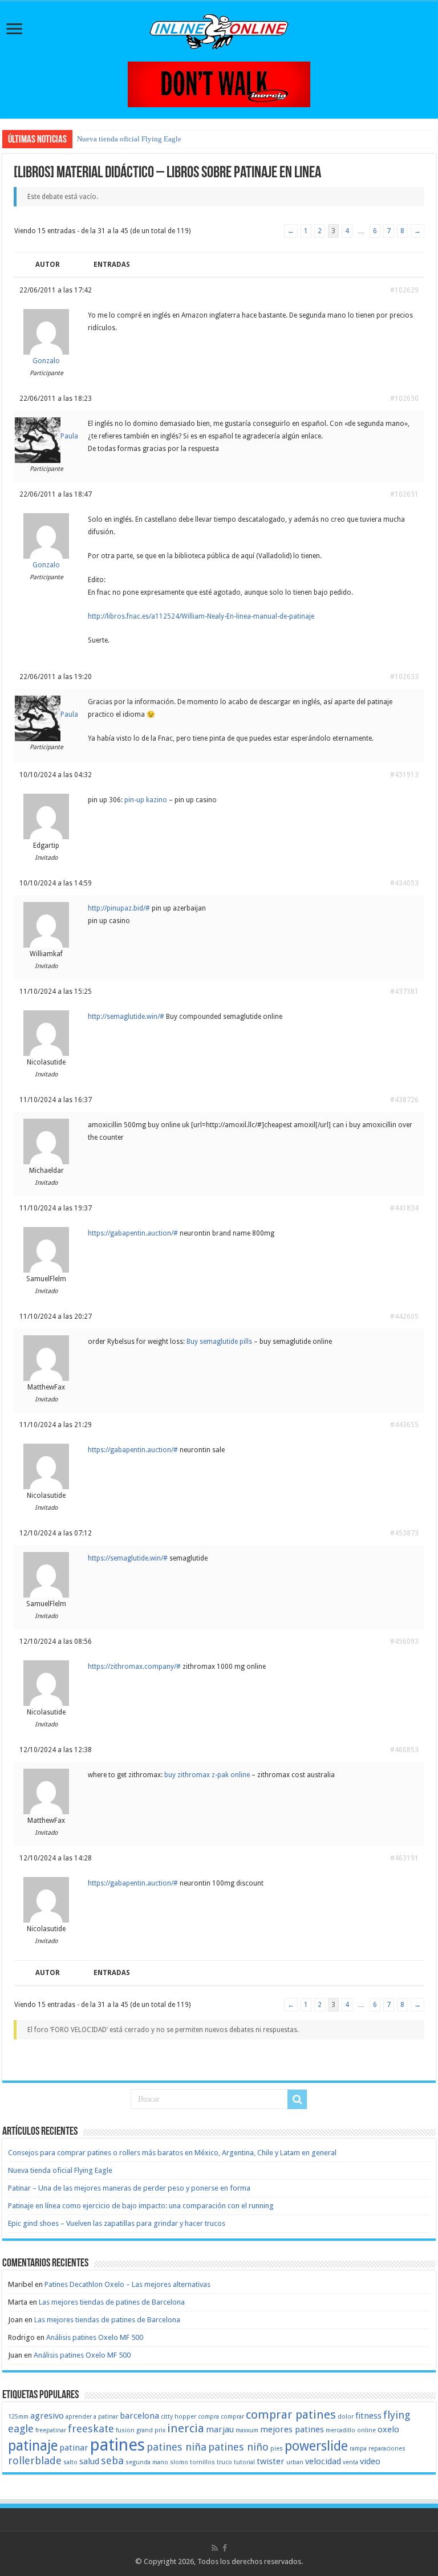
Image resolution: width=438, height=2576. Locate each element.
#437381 (404, 992)
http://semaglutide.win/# (126, 1017)
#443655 (404, 1425)
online (366, 2430)
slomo (179, 2462)
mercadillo (340, 2430)
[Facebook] (225, 2548)
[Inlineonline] (219, 30)
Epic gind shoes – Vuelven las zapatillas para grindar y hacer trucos (117, 2223)
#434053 (404, 883)
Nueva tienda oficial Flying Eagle (129, 139)
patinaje (33, 2446)
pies (277, 2449)
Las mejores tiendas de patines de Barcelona (112, 2302)
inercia (186, 2428)
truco (224, 2462)
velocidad (323, 2461)
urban (295, 2462)
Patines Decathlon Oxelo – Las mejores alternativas (127, 2284)
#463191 (404, 1858)
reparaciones (387, 2449)
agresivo (47, 2416)
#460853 (404, 1750)
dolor (346, 2417)
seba (112, 2461)
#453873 (404, 1533)
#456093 (404, 1642)
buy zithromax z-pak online (207, 1775)
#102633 (404, 677)
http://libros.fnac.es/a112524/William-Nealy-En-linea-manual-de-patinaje (201, 616)
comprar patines (291, 2415)
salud (89, 2461)
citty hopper (179, 2417)
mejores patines (292, 2429)
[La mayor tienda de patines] (219, 84)
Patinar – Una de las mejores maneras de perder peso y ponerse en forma (129, 2188)
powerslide (316, 2446)
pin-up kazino (146, 800)
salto (70, 2462)
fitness (368, 2416)
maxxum (247, 2430)
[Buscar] (297, 2099)
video (370, 2461)
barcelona (139, 2416)
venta (350, 2462)
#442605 (404, 1317)
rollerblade (35, 2461)
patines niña (177, 2447)
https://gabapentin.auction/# (133, 1233)
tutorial (244, 2462)
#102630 (404, 399)
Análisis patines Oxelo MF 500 (95, 2337)
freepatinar (51, 2430)
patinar (74, 2448)
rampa (358, 2449)
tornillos (202, 2462)
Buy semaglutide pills (219, 1342)
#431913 (404, 775)
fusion (125, 2430)
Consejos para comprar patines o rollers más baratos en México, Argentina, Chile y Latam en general (172, 2153)
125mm (18, 2417)
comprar (232, 2417)
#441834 (404, 1208)
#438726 (404, 1100)
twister (271, 2461)
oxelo (388, 2429)
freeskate (91, 2429)
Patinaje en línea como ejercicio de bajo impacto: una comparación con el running (141, 2206)
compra (208, 2417)
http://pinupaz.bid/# (119, 908)
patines (117, 2445)
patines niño (238, 2447)
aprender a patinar (92, 2417)
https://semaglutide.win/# (128, 1558)
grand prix (151, 2430)
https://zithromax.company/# (134, 1667)
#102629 (404, 290)
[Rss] (215, 2548)
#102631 (404, 494)
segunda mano (147, 2462)
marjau (220, 2429)
